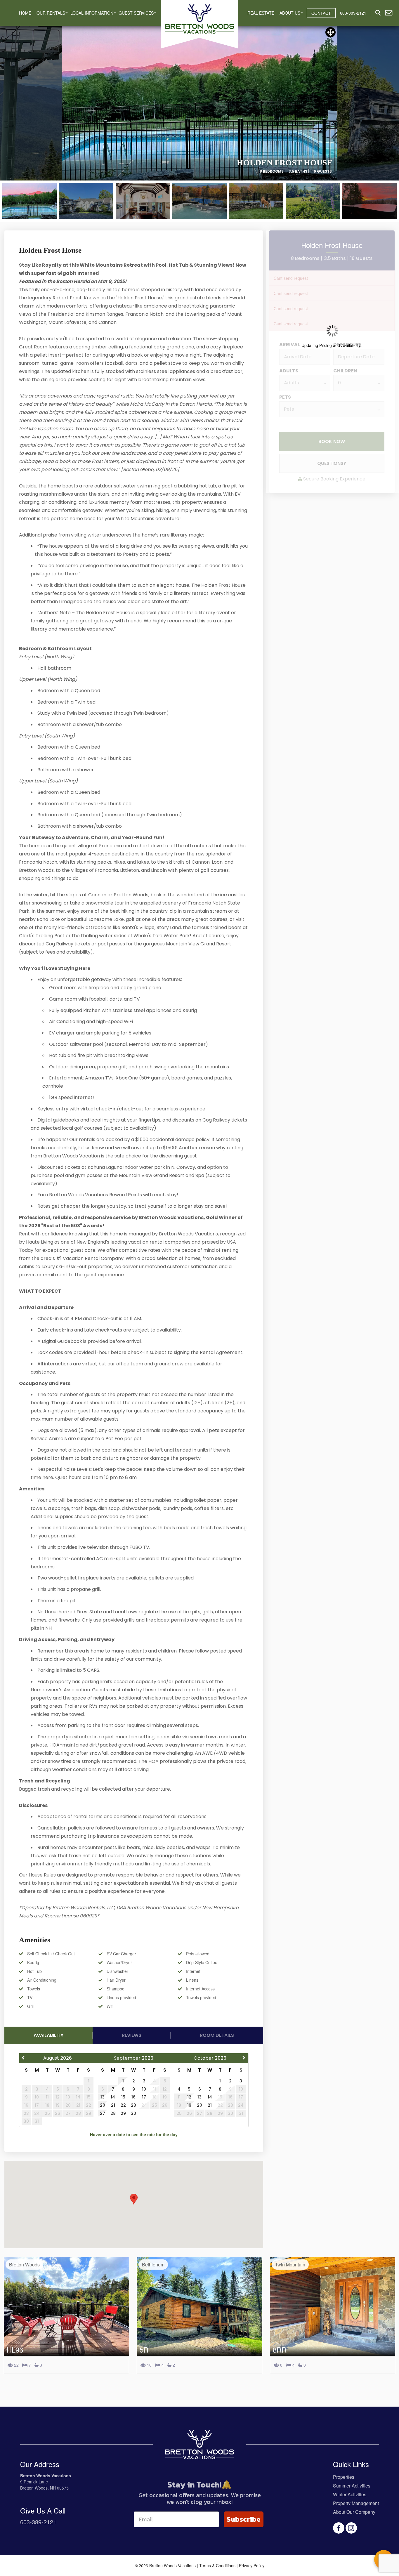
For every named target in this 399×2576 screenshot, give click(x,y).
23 (133, 2105)
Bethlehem (153, 2265)
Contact (321, 13)
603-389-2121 (38, 2522)
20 (103, 2105)
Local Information (92, 13)
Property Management (356, 2503)
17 (144, 2097)
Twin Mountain (290, 2265)
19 (189, 2105)
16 (133, 2097)
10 (144, 2089)
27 (103, 2113)
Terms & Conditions (217, 2565)
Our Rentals (51, 13)
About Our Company (354, 2512)
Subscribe (244, 2519)
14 (113, 2097)
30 (133, 2113)
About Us (290, 13)
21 (113, 2105)
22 (123, 2105)
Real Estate (261, 13)
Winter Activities (350, 2494)
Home (25, 13)
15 (123, 2097)
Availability (48, 2035)
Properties (344, 2477)
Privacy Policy (252, 2565)
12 (189, 2097)
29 (123, 2113)
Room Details (217, 2035)
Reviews (132, 2035)
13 (103, 2097)
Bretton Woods (24, 2265)
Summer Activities (352, 2486)
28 (113, 2113)
